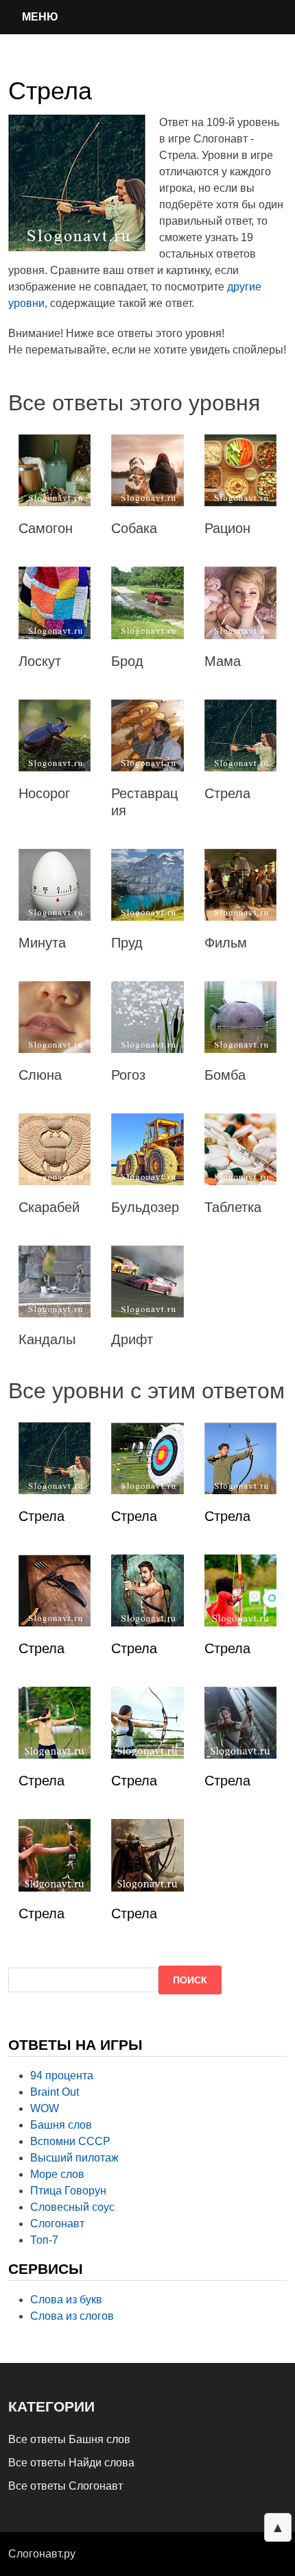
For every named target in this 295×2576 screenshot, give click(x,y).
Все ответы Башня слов (69, 2439)
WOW (45, 2108)
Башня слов (61, 2125)
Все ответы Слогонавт (66, 2486)
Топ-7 (44, 2240)
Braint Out (55, 2092)
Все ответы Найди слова (71, 2463)
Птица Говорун (68, 2191)
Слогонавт (57, 2224)
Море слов (57, 2174)
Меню (40, 17)
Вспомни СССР (70, 2141)
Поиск (190, 1980)
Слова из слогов (72, 2316)
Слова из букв (66, 2300)
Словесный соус (72, 2207)
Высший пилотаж (74, 2158)
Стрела (42, 1516)
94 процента (62, 2076)
